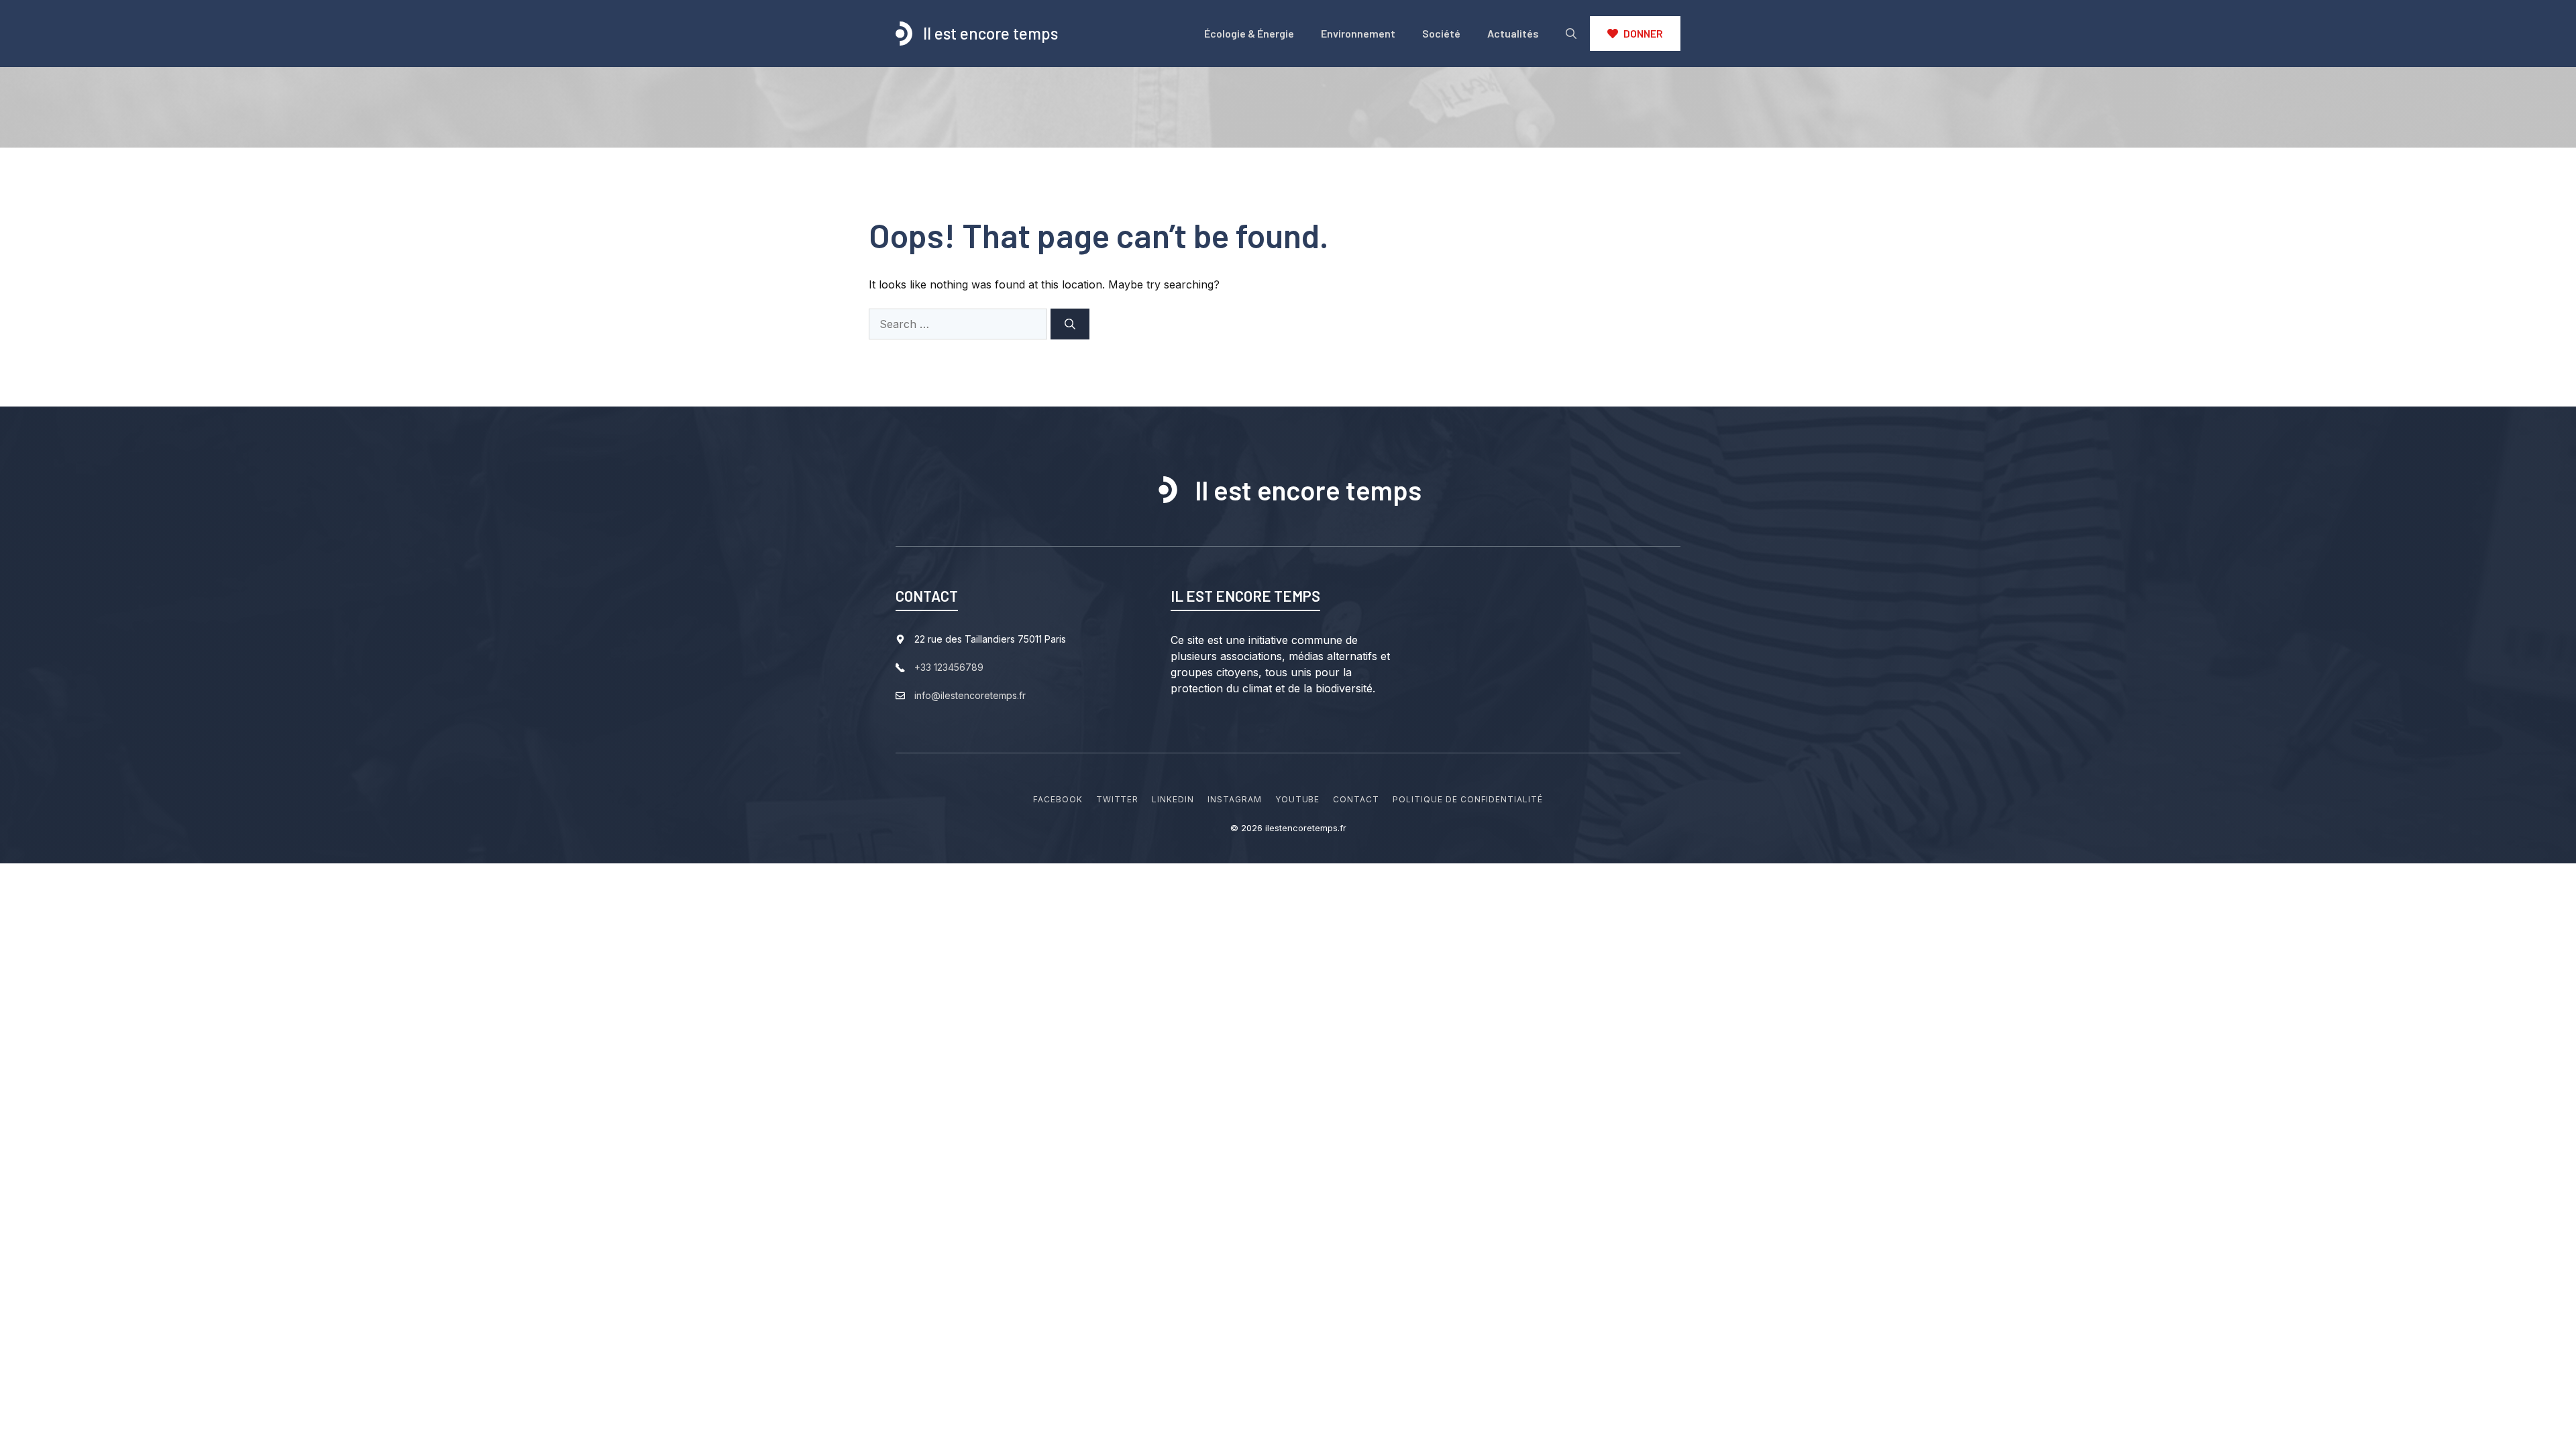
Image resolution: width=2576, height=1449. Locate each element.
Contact (1356, 799)
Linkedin (1173, 799)
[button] (1571, 34)
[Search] (1070, 324)
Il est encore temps (990, 33)
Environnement (1358, 33)
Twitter (1118, 799)
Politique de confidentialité (1468, 799)
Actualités (1513, 33)
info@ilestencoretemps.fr (970, 695)
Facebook (1058, 799)
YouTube (1298, 799)
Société (1441, 33)
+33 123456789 (949, 667)
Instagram (1235, 799)
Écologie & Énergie (1249, 33)
